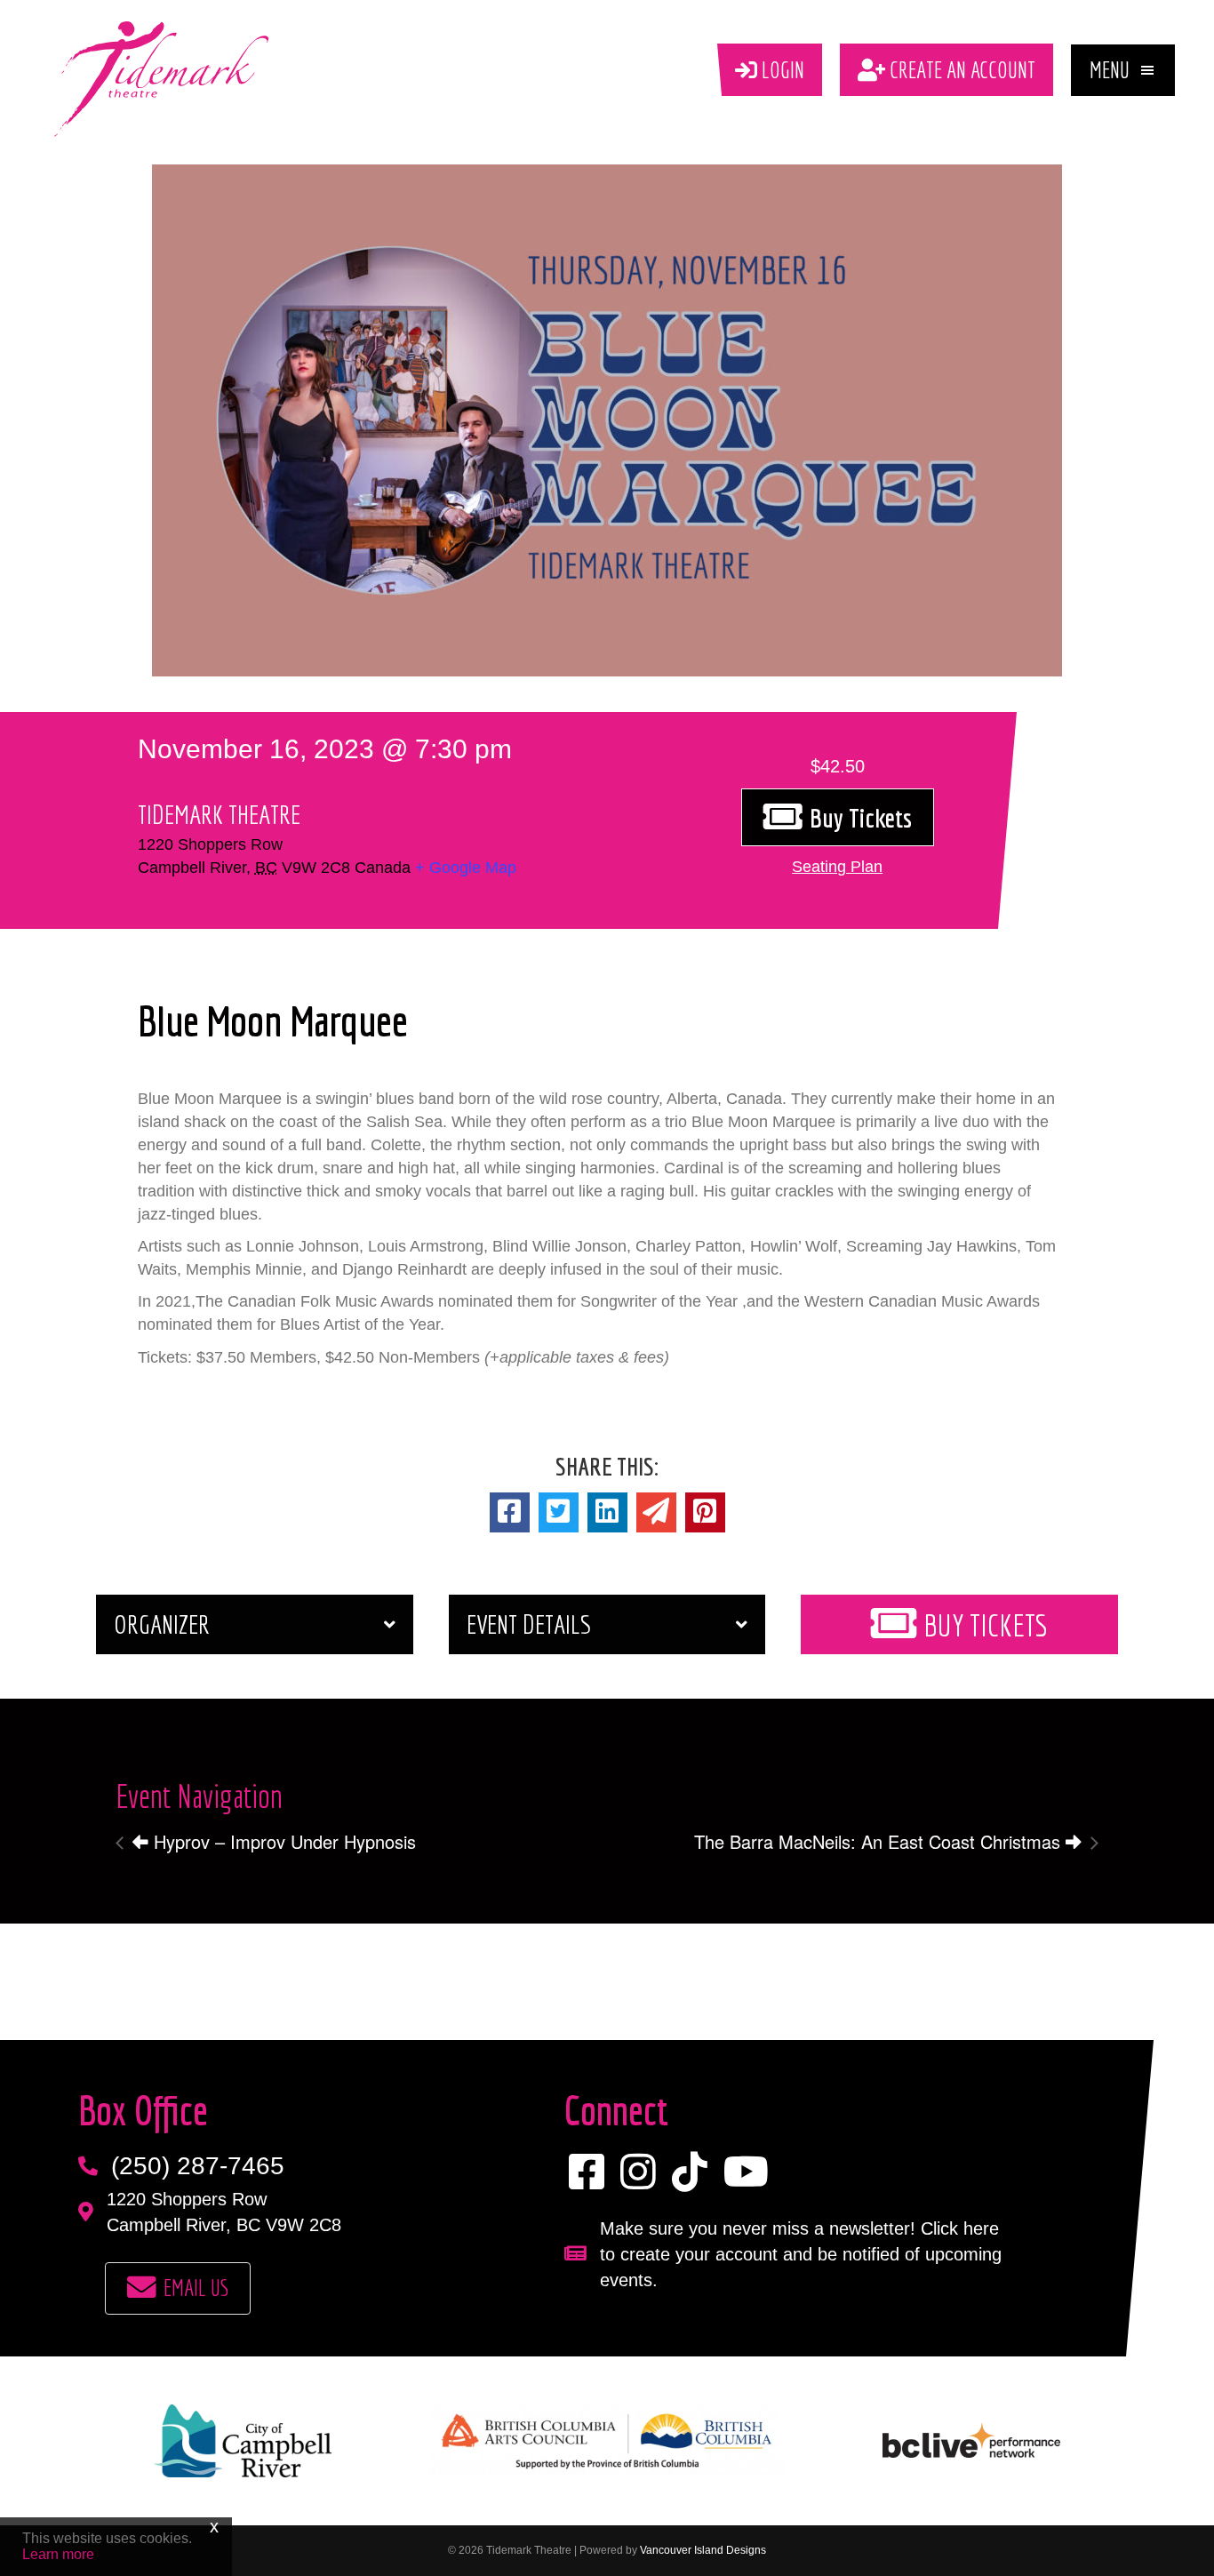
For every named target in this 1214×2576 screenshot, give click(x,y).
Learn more (58, 2554)
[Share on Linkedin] (607, 1512)
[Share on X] (559, 1512)
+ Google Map (466, 868)
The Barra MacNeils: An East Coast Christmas (880, 1841)
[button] (1123, 70)
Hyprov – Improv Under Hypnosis (282, 1841)
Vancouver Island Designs (703, 2550)
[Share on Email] (656, 1512)
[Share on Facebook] (510, 1512)
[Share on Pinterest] (705, 1512)
